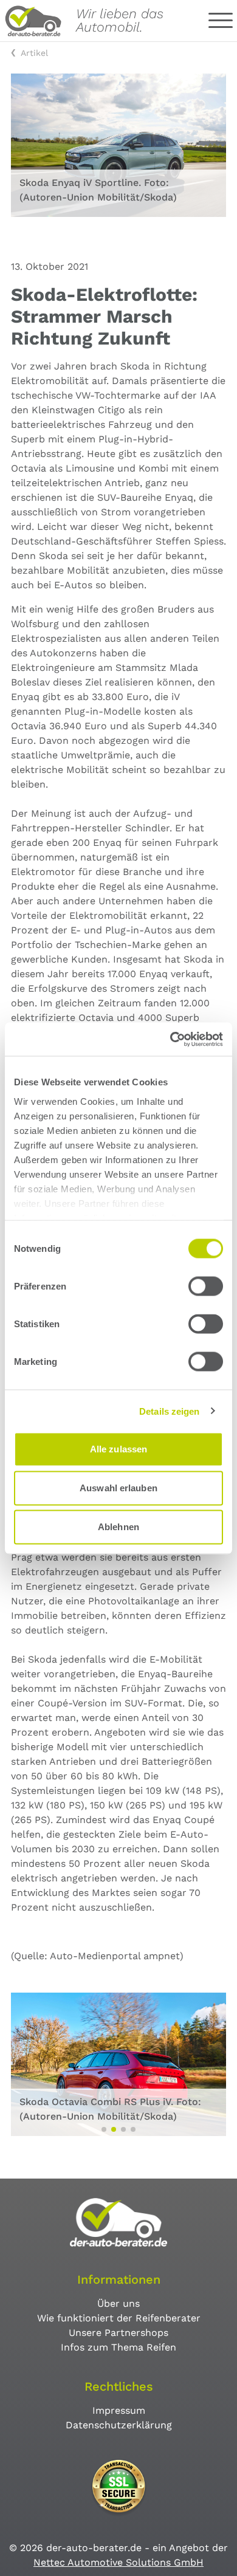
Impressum (119, 2410)
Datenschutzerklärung (119, 2425)
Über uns (118, 2303)
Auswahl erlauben (118, 1488)
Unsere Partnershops (118, 2333)
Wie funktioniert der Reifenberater (119, 2318)
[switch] (206, 1286)
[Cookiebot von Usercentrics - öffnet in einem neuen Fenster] (170, 1039)
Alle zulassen (118, 1449)
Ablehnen (118, 1527)
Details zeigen (169, 1411)
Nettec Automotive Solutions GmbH (118, 2562)
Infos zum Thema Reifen (118, 2347)
